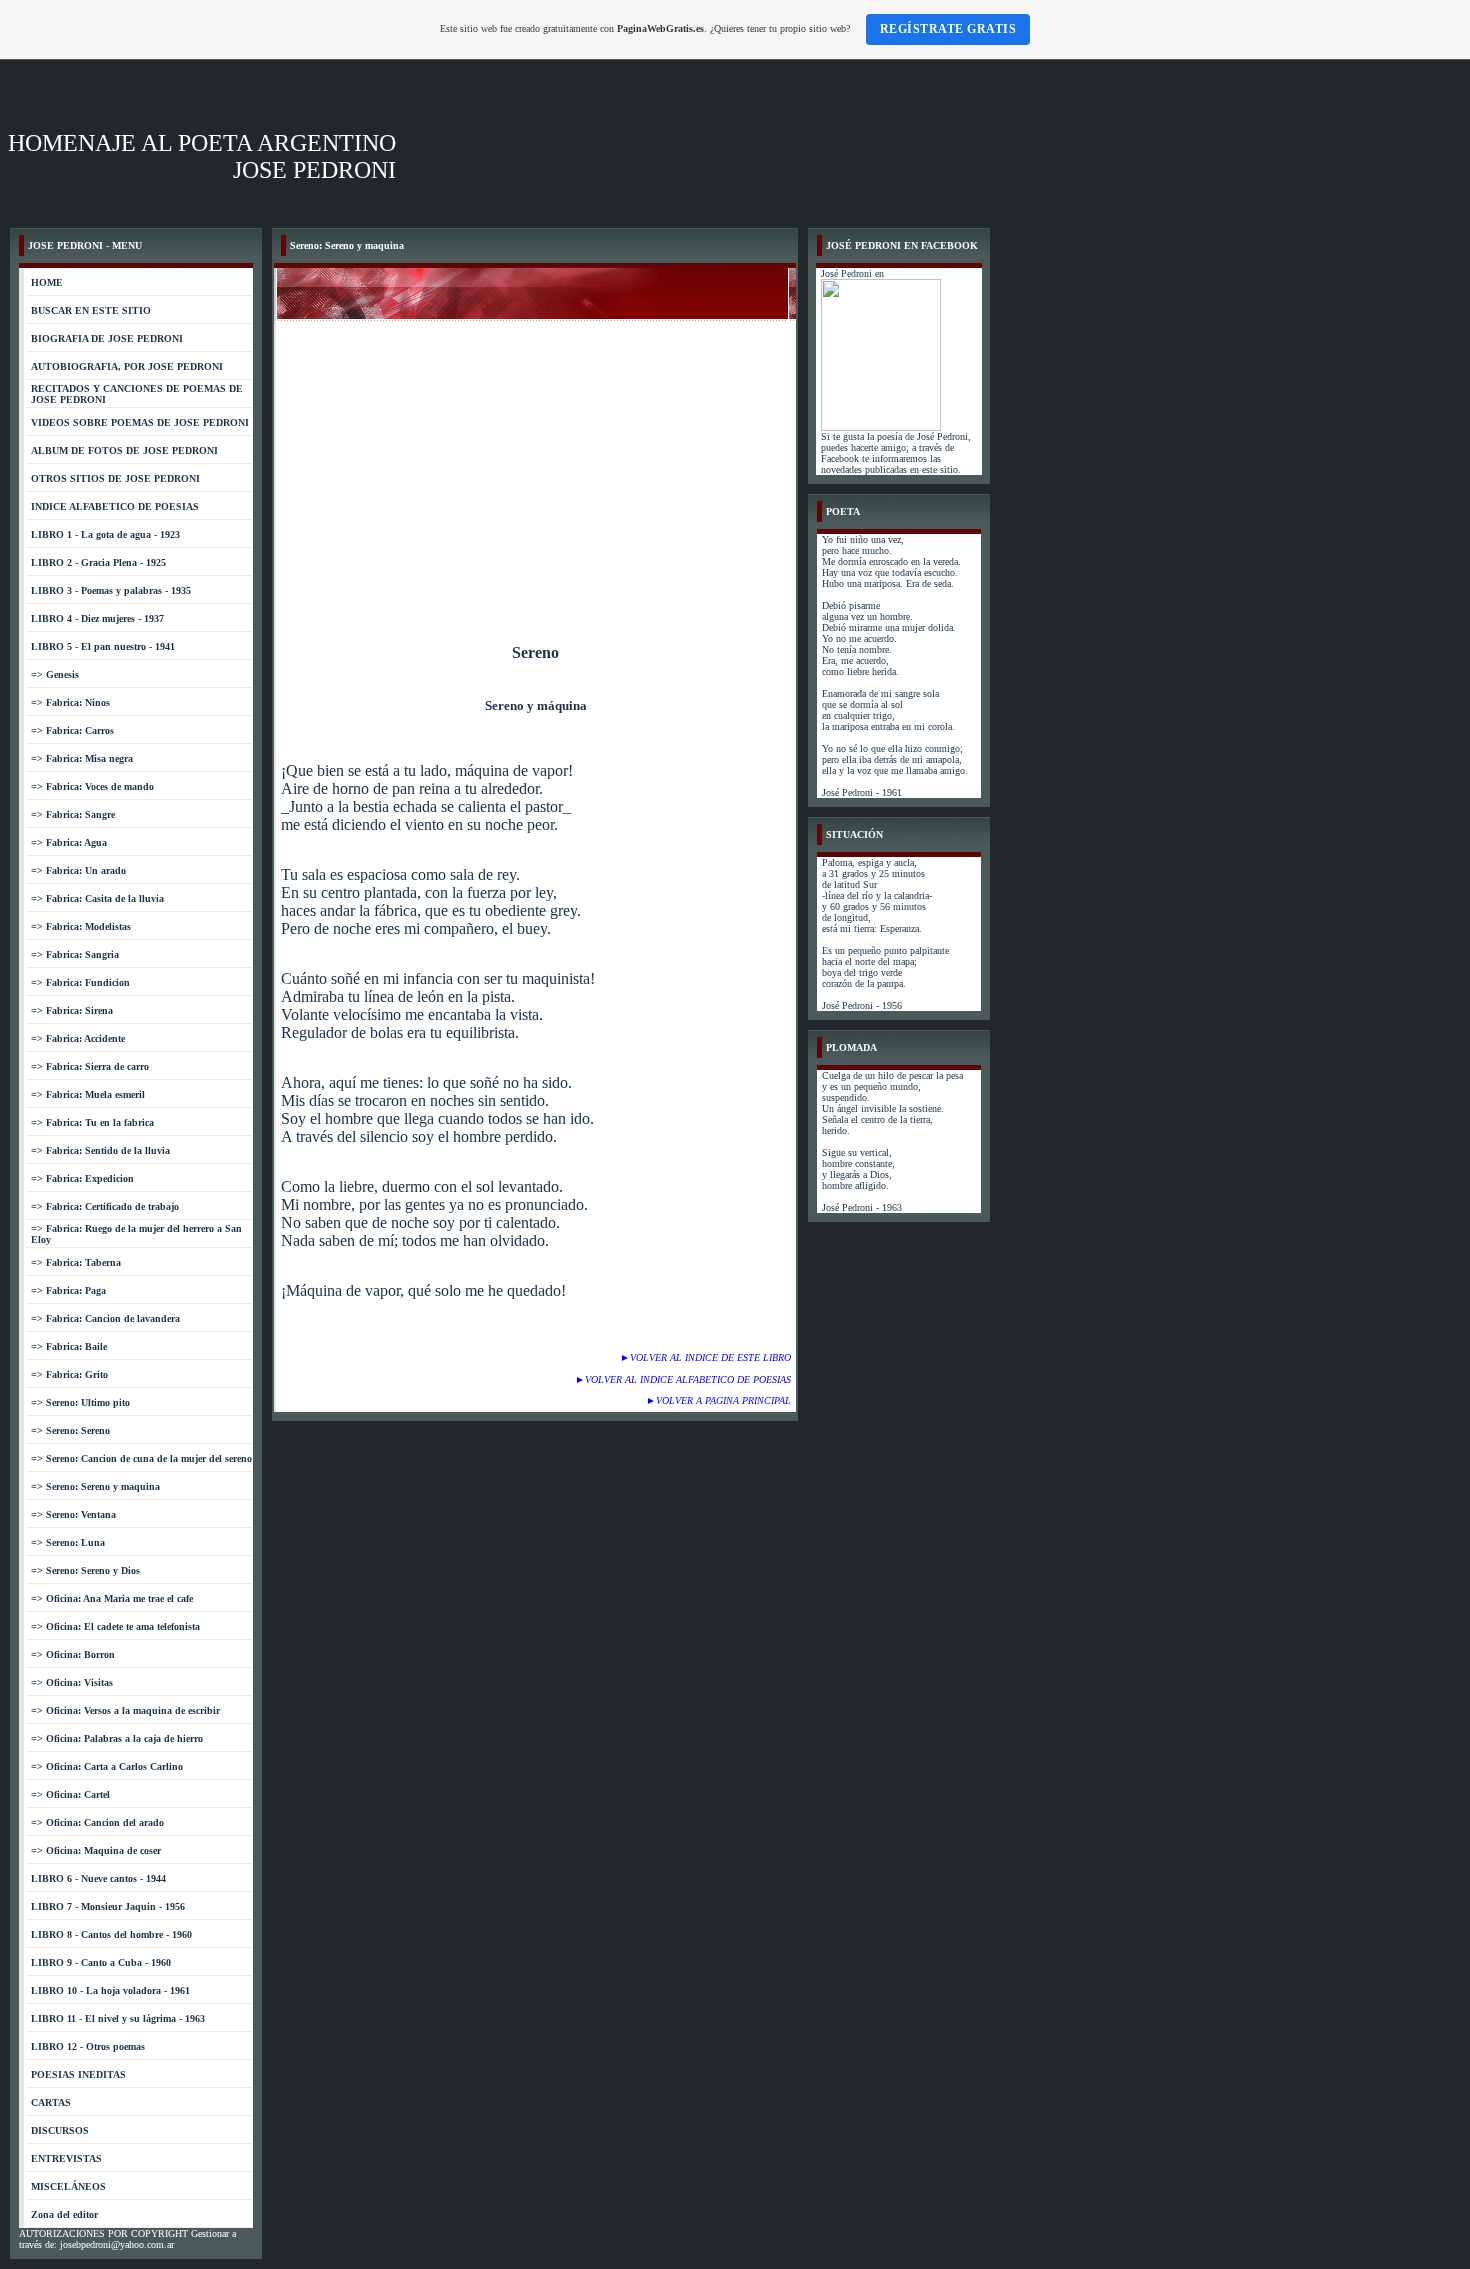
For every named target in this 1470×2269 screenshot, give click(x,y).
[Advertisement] (536, 471)
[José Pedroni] (881, 427)
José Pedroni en (852, 273)
